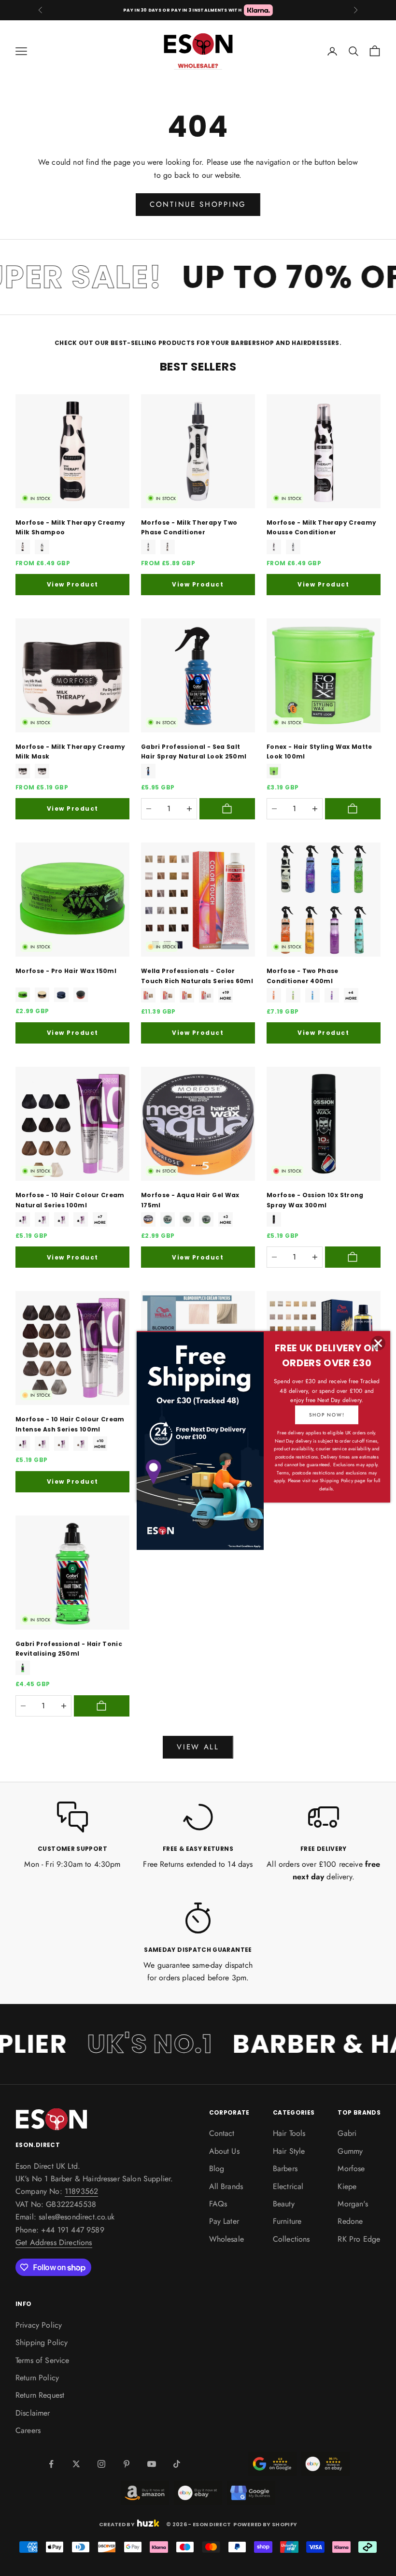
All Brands (226, 2186)
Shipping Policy (42, 2342)
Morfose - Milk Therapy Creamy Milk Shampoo (70, 527)
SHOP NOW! (327, 1415)
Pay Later (224, 2221)
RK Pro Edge (359, 2239)
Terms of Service (42, 2360)
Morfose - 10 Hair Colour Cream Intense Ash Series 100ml (70, 1424)
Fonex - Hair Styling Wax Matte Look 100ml (319, 751)
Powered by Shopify (265, 2524)
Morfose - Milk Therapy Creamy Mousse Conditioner (321, 527)
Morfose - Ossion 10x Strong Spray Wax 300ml (315, 1200)
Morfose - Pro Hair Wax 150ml (66, 971)
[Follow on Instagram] (101, 2464)
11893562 (81, 2191)
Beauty (284, 2204)
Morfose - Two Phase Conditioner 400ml (303, 976)
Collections (291, 2239)
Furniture (287, 2221)
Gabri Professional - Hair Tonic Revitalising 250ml (69, 1649)
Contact (222, 2133)
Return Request (40, 2395)
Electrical (288, 2186)
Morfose (351, 2168)
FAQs (218, 2204)
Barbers (285, 2168)
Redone (350, 2221)
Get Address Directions (54, 2242)
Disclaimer (33, 2413)
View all (198, 1747)
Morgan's (353, 2204)
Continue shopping (198, 204)
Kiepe (347, 2186)
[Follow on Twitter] (76, 2464)
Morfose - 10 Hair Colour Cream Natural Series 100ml (70, 1200)
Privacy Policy (39, 2325)
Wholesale (226, 2239)
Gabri (347, 2133)
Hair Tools (289, 2133)
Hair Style (289, 2151)
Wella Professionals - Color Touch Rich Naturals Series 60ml (197, 976)
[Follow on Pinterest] (127, 2464)
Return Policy (37, 2378)
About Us (224, 2151)
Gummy (350, 2151)
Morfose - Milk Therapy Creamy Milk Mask (70, 751)
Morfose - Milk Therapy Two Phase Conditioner (189, 527)
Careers (28, 2430)
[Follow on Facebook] (51, 2464)
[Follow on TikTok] (177, 2464)
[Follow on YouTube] (152, 2464)
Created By (117, 2524)
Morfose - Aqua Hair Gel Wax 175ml (190, 1200)
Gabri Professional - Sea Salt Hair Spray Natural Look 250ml (194, 751)
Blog (217, 2168)
